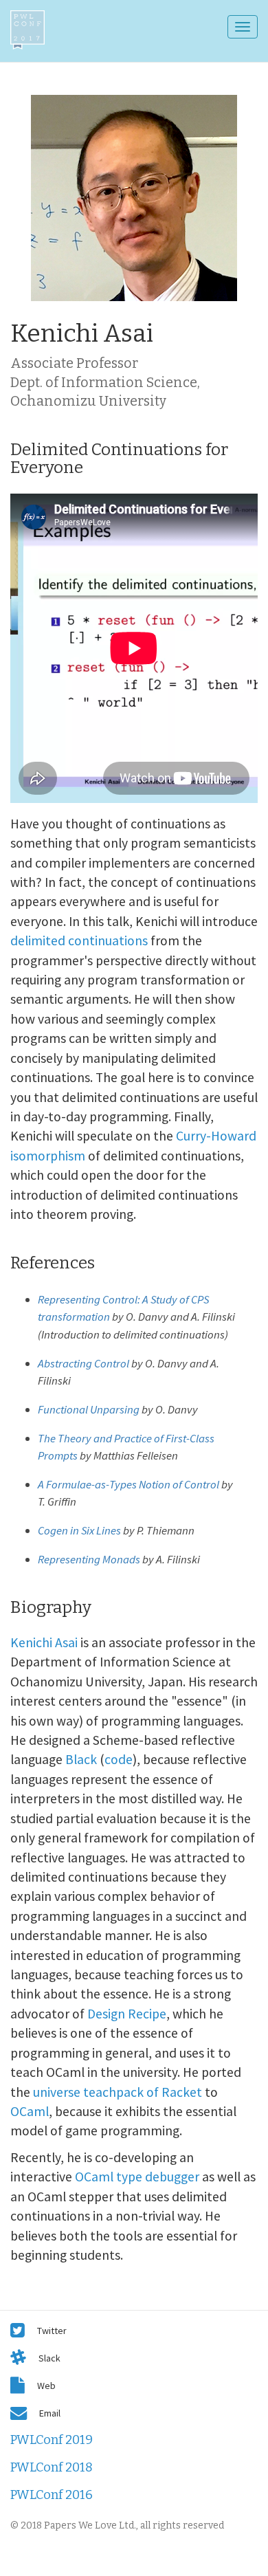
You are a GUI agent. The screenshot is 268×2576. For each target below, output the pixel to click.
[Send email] (19, 2412)
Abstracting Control (83, 1363)
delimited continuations (79, 940)
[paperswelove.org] (18, 2385)
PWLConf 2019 (52, 2440)
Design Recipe (127, 2014)
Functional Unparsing (89, 1409)
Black (81, 1759)
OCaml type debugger (137, 2177)
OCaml (30, 2111)
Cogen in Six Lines (79, 1530)
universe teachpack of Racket (118, 2092)
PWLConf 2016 (52, 2495)
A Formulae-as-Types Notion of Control (129, 1484)
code (119, 1759)
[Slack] (18, 2357)
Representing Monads (89, 1559)
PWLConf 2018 (52, 2467)
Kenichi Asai (44, 1642)
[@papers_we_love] (18, 2330)
